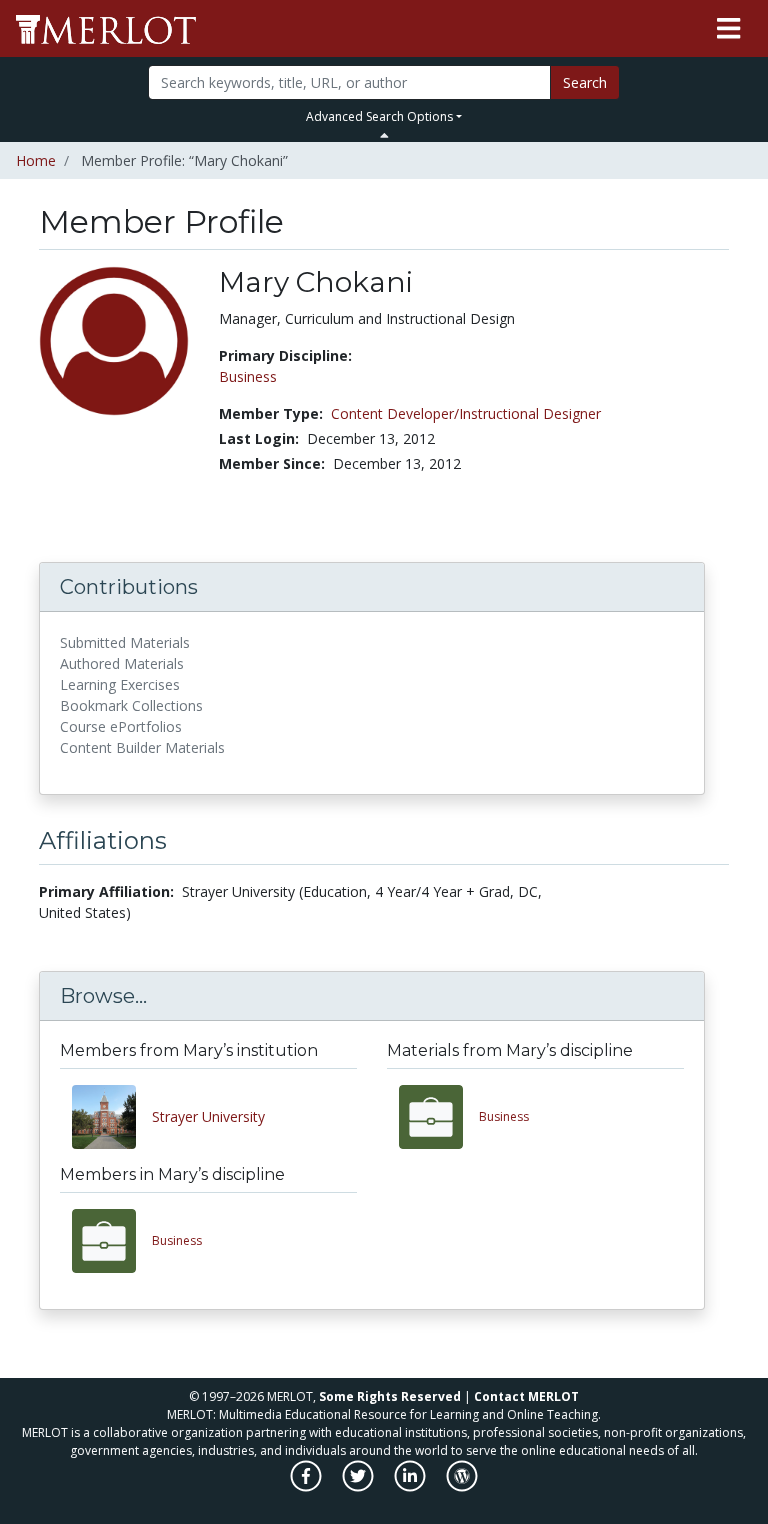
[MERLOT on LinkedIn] (411, 1486)
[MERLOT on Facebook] (307, 1486)
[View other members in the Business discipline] (112, 1241)
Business (248, 376)
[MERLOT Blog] (462, 1486)
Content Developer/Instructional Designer (466, 413)
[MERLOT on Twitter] (359, 1486)
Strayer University (208, 1116)
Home (36, 160)
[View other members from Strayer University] (112, 1117)
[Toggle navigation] (728, 29)
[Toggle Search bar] (384, 135)
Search (585, 82)
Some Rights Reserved (390, 1396)
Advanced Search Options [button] (379, 116)
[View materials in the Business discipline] (439, 1117)
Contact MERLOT (526, 1396)
